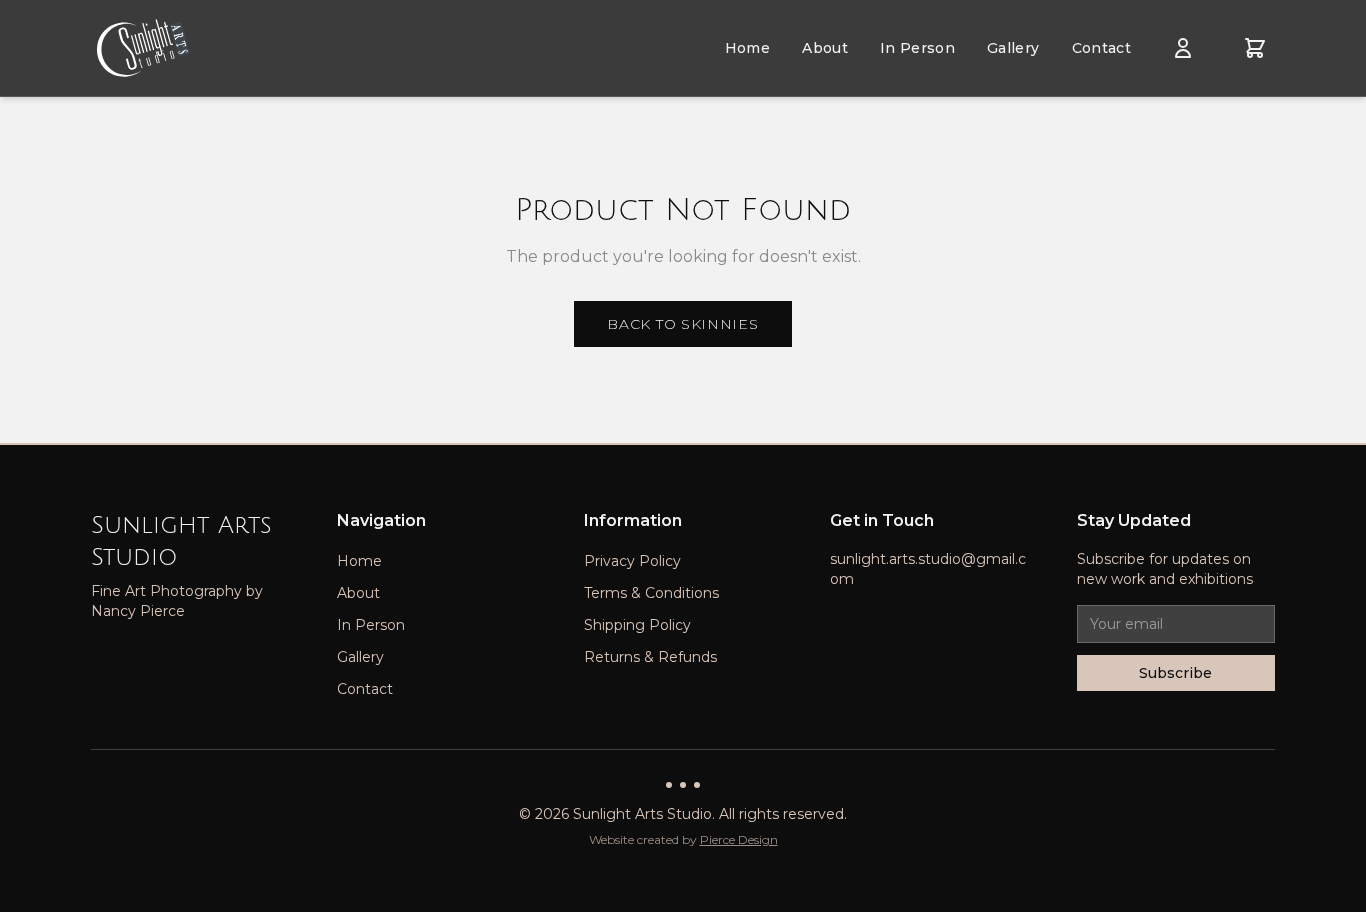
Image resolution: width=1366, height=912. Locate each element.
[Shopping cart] (1255, 48)
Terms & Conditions (651, 593)
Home (747, 48)
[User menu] (1183, 48)
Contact (1101, 48)
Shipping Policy (637, 625)
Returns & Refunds (650, 657)
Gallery (1013, 48)
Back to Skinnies (682, 324)
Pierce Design (739, 839)
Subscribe (1175, 673)
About (825, 48)
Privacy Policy (632, 561)
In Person (917, 48)
